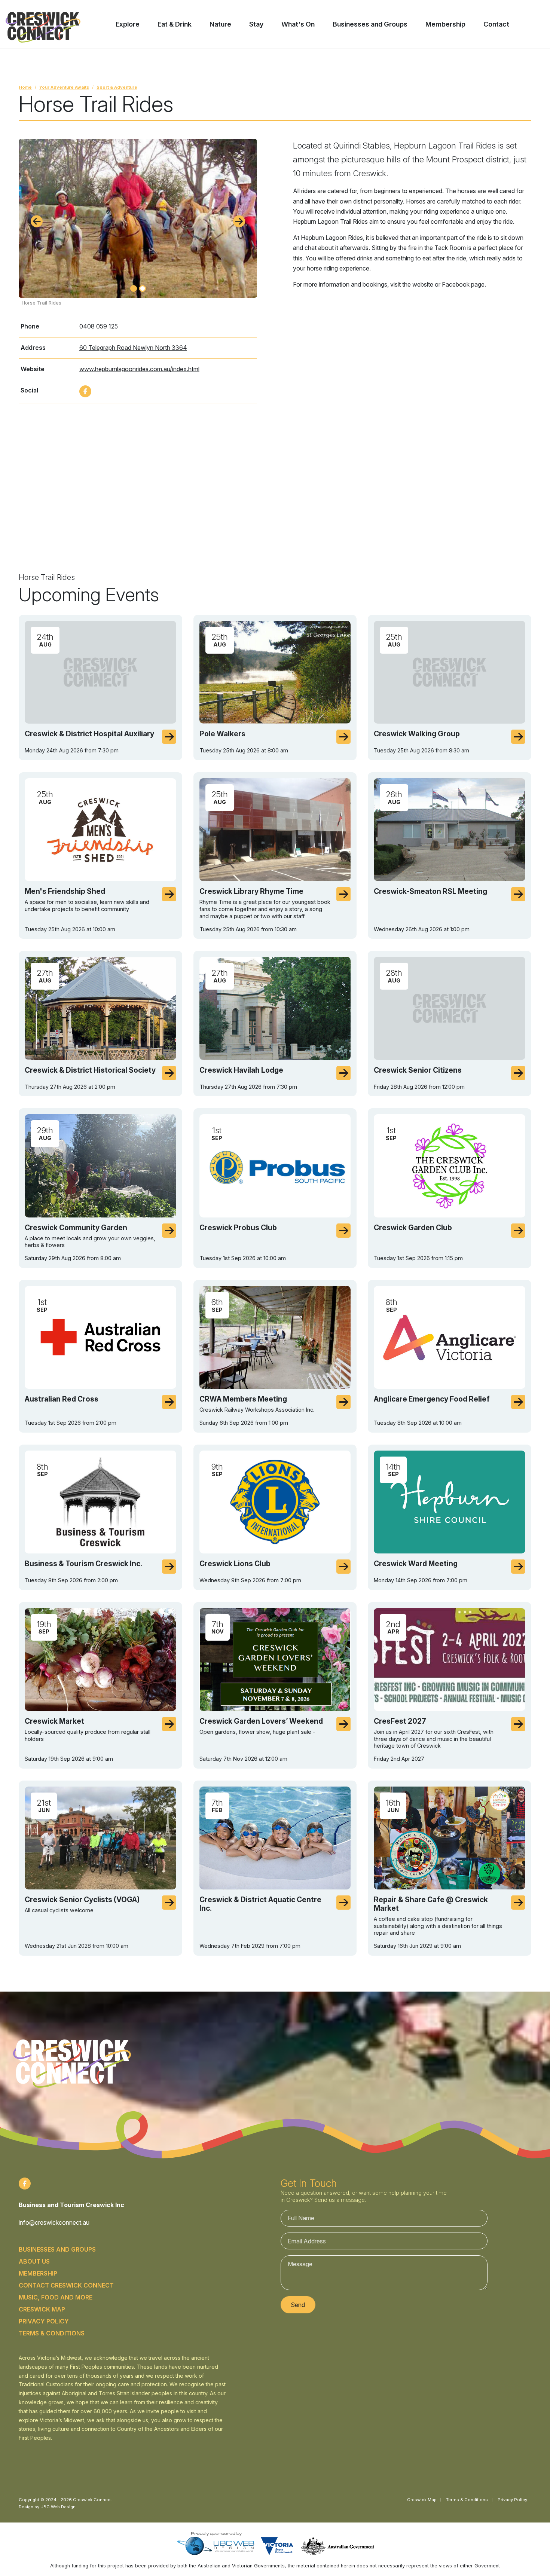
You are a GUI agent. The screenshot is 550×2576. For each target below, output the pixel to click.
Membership (38, 2273)
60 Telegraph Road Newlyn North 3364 (133, 348)
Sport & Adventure (117, 87)
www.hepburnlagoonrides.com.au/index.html (139, 369)
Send (298, 2305)
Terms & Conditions (52, 2333)
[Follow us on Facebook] (85, 391)
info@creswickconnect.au (54, 2222)
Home (25, 87)
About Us (34, 2261)
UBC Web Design (58, 2507)
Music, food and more (56, 2297)
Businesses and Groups (57, 2249)
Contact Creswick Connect (66, 2285)
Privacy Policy (44, 2321)
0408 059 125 (99, 326)
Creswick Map (42, 2309)
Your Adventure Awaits (64, 87)
